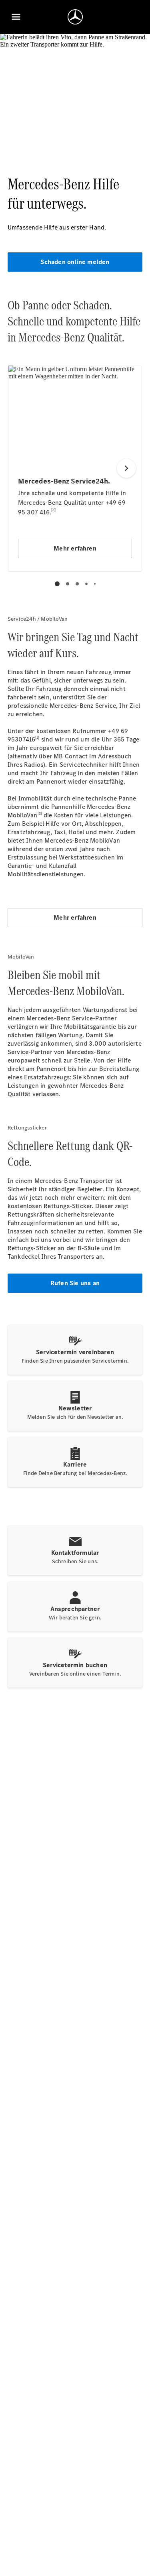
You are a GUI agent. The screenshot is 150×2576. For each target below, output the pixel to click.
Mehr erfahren (75, 917)
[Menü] (16, 17)
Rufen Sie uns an (75, 1283)
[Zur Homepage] (75, 17)
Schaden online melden (75, 262)
